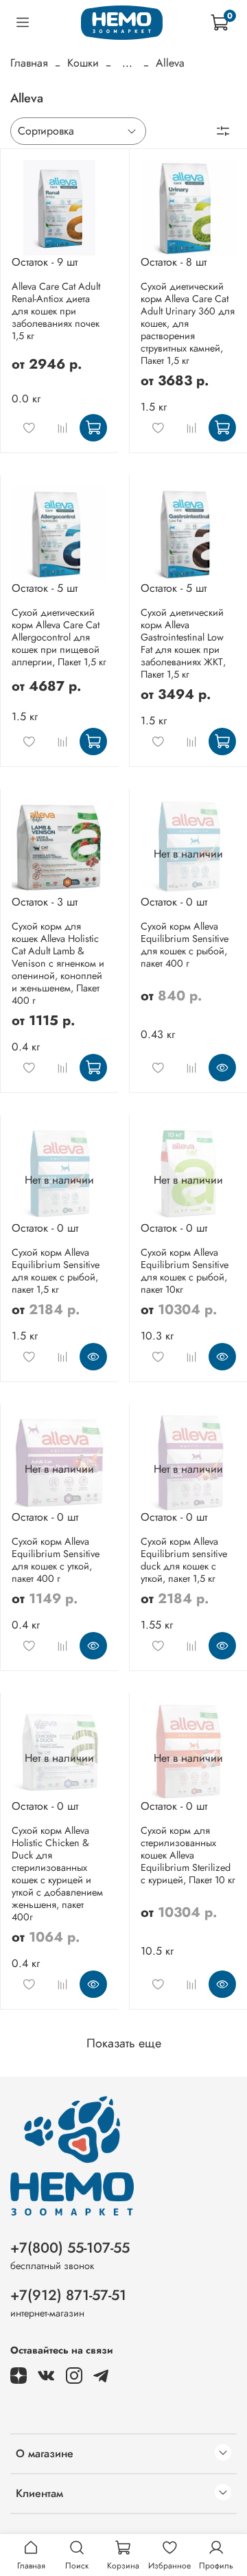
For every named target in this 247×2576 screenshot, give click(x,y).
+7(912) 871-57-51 (68, 2295)
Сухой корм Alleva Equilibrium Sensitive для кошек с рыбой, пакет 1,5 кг (56, 1271)
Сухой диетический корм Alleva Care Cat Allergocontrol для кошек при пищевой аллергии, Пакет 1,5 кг (59, 637)
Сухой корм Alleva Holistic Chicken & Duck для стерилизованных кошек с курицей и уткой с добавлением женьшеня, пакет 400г (57, 1874)
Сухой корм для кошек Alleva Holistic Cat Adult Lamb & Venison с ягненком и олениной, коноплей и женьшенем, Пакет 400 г (58, 963)
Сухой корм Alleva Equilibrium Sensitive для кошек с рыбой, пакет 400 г (185, 945)
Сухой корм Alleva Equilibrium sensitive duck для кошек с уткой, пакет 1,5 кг (184, 1560)
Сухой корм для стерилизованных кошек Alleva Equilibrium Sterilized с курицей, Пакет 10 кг (188, 1855)
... (127, 63)
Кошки (83, 63)
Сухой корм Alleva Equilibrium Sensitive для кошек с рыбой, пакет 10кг (185, 1271)
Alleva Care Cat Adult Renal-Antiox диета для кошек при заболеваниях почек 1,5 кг (56, 311)
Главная (29, 63)
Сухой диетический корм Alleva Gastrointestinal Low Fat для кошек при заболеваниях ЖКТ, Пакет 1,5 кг (183, 643)
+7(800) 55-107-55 (70, 2248)
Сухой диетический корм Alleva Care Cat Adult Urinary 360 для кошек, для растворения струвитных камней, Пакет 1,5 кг (188, 323)
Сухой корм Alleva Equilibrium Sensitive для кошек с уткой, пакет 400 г (56, 1560)
